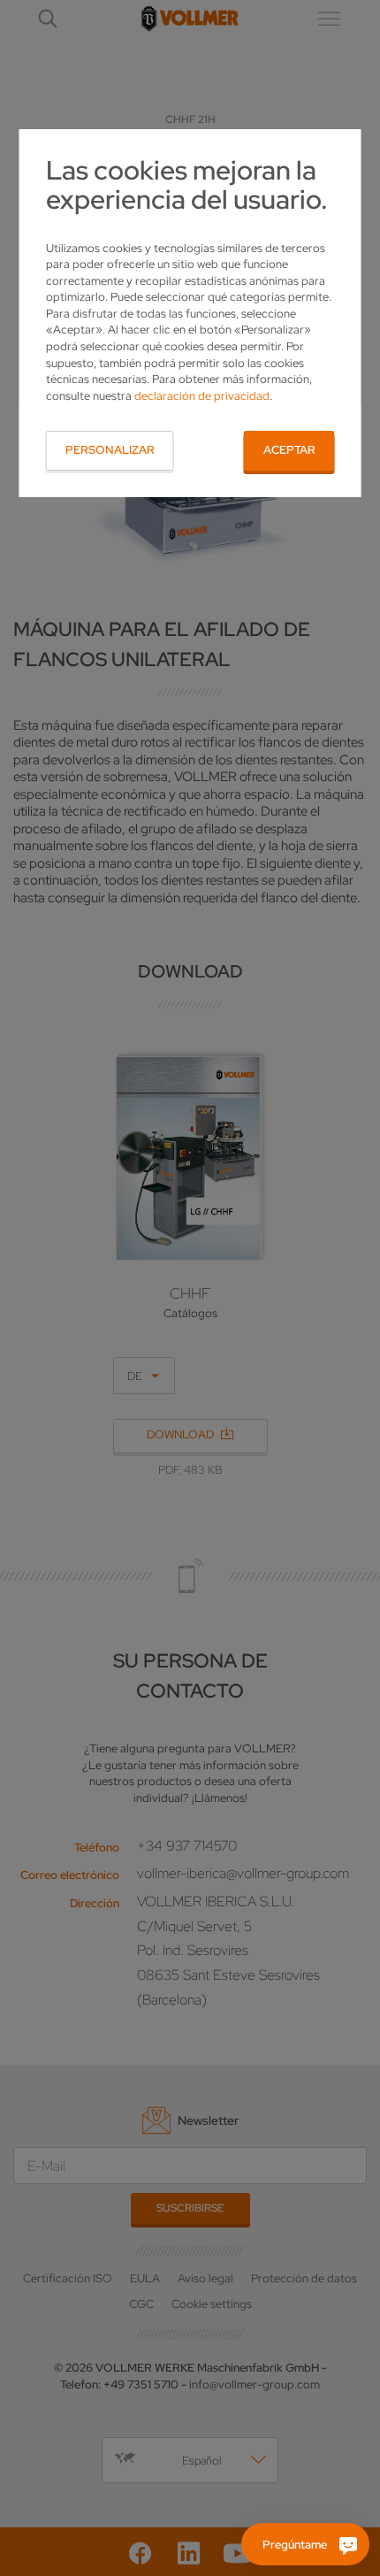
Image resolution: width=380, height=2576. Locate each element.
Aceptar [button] (289, 450)
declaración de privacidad (202, 396)
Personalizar (110, 450)
